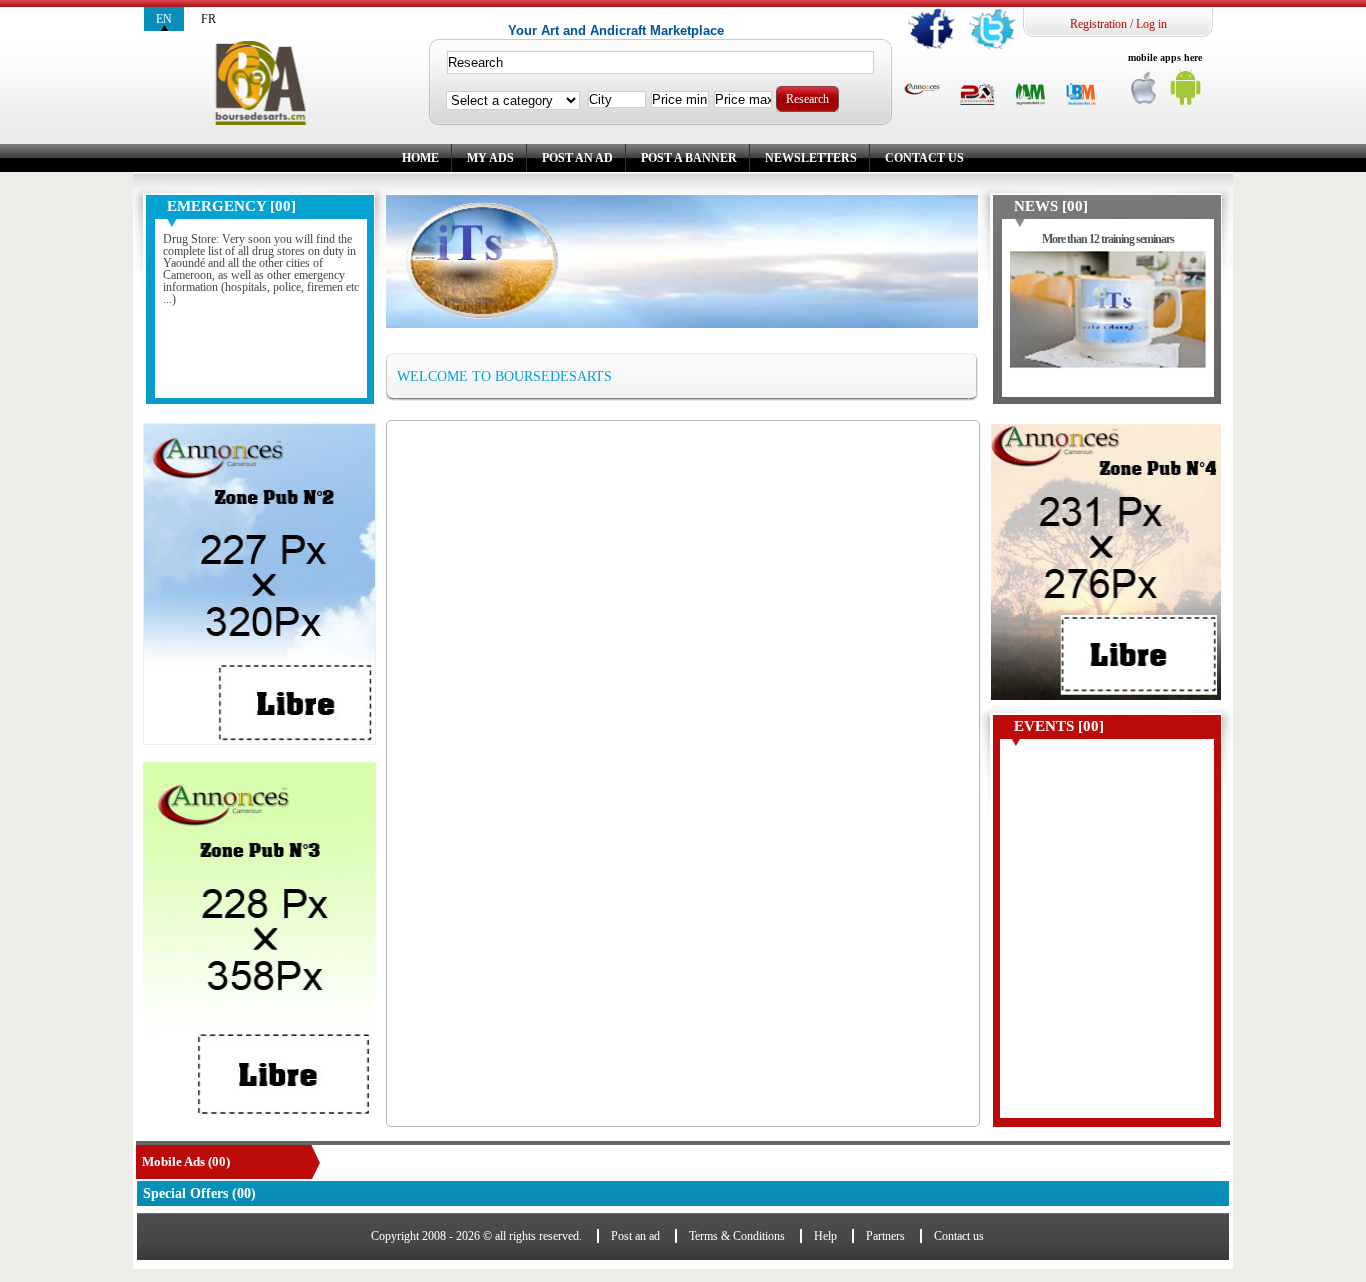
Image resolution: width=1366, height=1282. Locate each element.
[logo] (260, 84)
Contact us (924, 158)
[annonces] (922, 90)
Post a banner (689, 158)
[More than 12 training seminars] (1108, 319)
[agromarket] (1030, 95)
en (164, 19)
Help (825, 1236)
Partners (885, 1236)
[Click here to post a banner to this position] (259, 584)
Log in (1151, 24)
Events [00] (1059, 726)
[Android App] (1186, 92)
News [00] (1051, 206)
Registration (1098, 24)
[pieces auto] (977, 95)
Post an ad (577, 158)
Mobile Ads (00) (186, 1161)
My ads (490, 158)
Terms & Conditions (737, 1236)
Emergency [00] (231, 206)
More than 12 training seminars (1108, 239)
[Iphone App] (1145, 92)
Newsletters (811, 158)
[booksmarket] (1081, 95)
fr (208, 19)
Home (420, 158)
